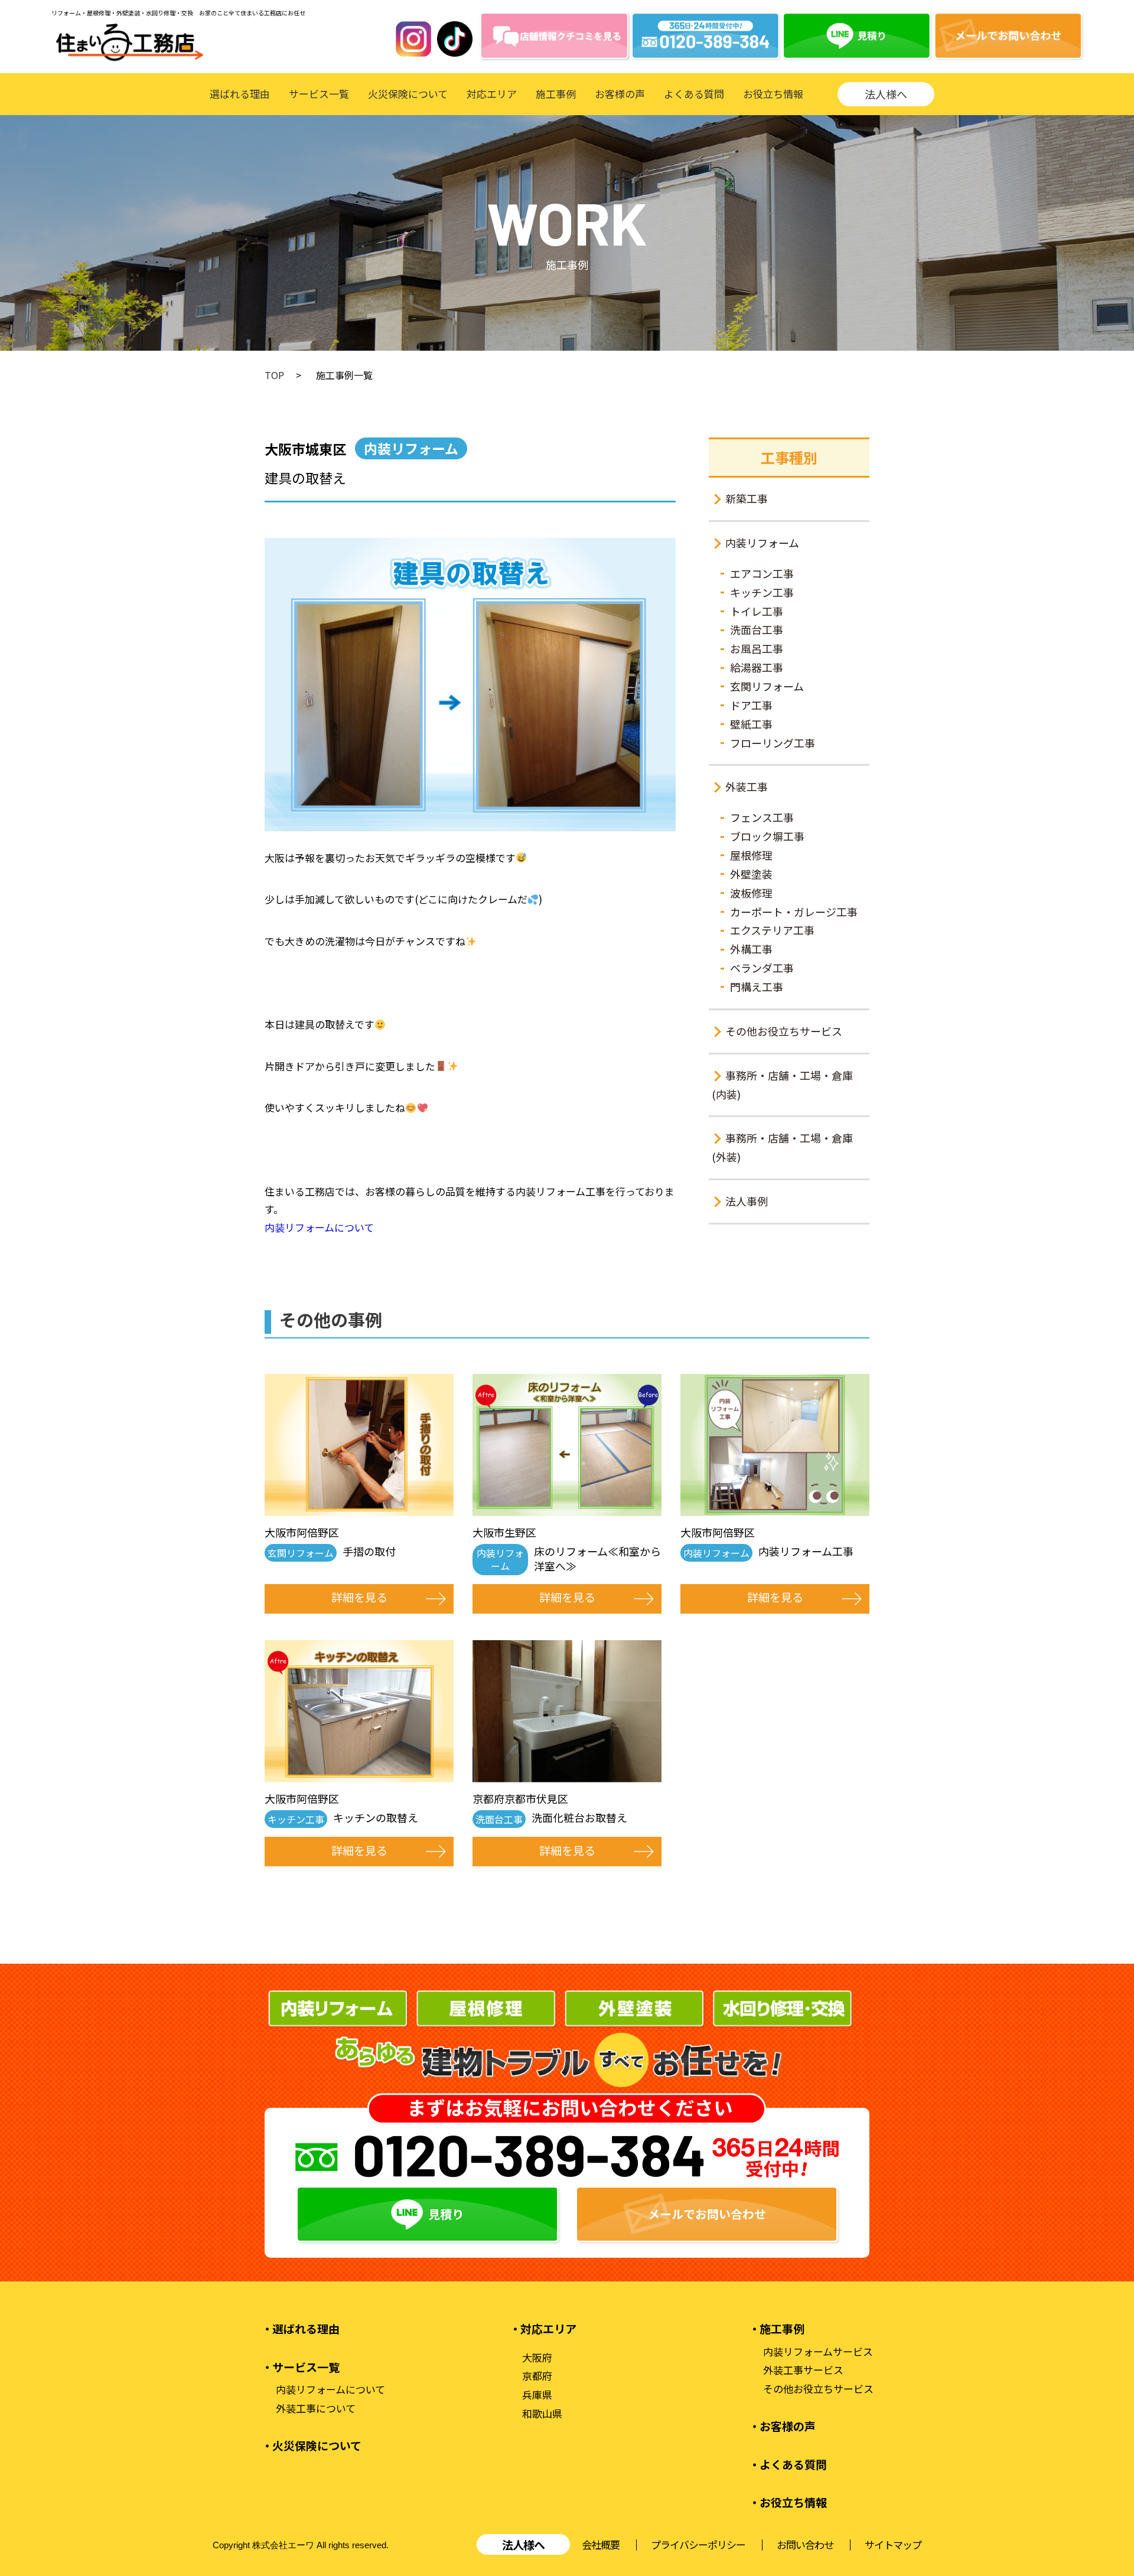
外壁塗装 (751, 874)
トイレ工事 (757, 611)
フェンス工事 (762, 817)
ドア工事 (751, 705)
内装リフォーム (762, 543)
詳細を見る (359, 1597)
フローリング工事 (773, 743)
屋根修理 (751, 855)
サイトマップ (893, 2544)
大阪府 (537, 2358)
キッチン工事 (762, 592)
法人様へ (886, 94)
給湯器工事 (757, 667)
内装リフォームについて (319, 1227)
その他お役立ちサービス (784, 1031)
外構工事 (751, 949)
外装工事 (747, 786)
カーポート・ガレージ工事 (794, 912)
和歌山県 (542, 2414)
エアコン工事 (762, 573)
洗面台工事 (757, 629)
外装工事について (316, 2408)
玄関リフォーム (767, 686)
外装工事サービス (803, 2370)
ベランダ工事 (762, 968)
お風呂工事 (757, 648)
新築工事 (747, 498)
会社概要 (601, 2544)
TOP (274, 375)
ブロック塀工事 (767, 836)
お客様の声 (620, 94)
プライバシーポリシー (698, 2544)
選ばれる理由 (240, 94)
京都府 (537, 2376)
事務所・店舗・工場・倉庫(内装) (782, 1085)
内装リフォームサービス (818, 2352)
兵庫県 (537, 2395)
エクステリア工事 (772, 930)
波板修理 (751, 893)
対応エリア (492, 94)
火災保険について (408, 94)
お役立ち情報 (773, 94)
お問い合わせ (805, 2544)
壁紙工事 (751, 724)
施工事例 (556, 94)
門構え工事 (757, 987)
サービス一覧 (319, 94)
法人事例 (747, 1201)
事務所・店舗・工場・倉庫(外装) (782, 1147)
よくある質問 (694, 94)
